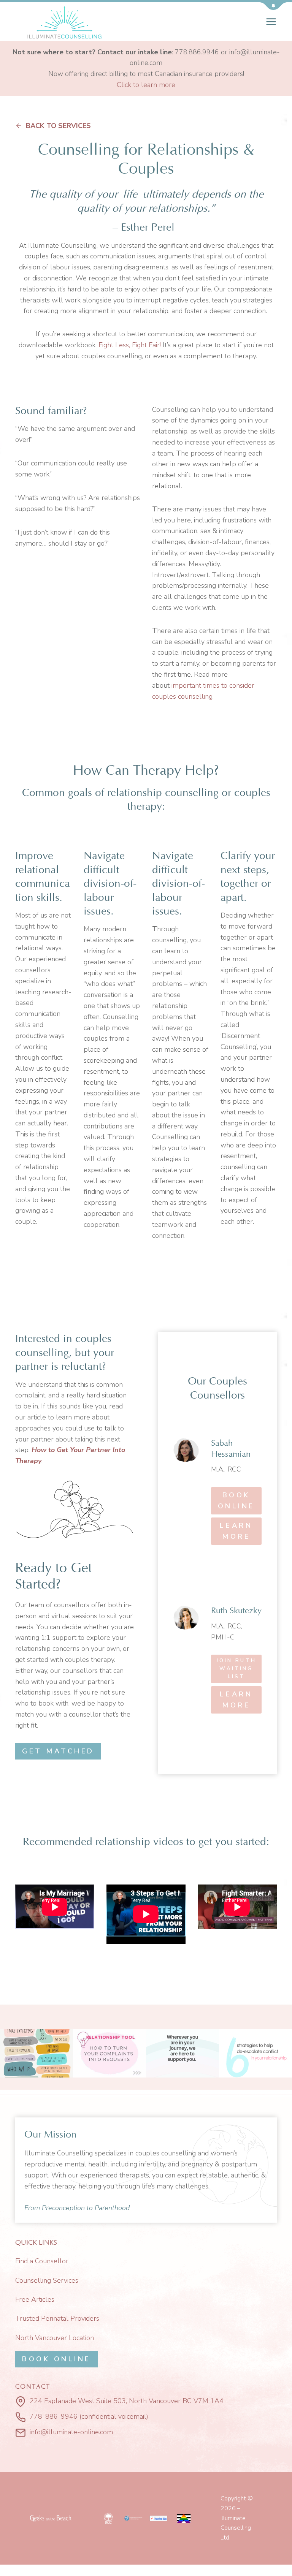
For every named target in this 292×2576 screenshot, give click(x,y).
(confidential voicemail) (114, 2416)
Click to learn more (146, 85)
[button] (273, 6)
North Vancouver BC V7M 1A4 (176, 2401)
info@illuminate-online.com (71, 2432)
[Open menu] (271, 21)
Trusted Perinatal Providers (57, 2318)
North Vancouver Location (55, 2338)
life (130, 194)
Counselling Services (47, 2280)
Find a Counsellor (42, 2261)
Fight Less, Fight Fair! (130, 345)
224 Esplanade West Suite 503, (78, 2401)
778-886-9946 (54, 2416)
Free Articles (35, 2299)
